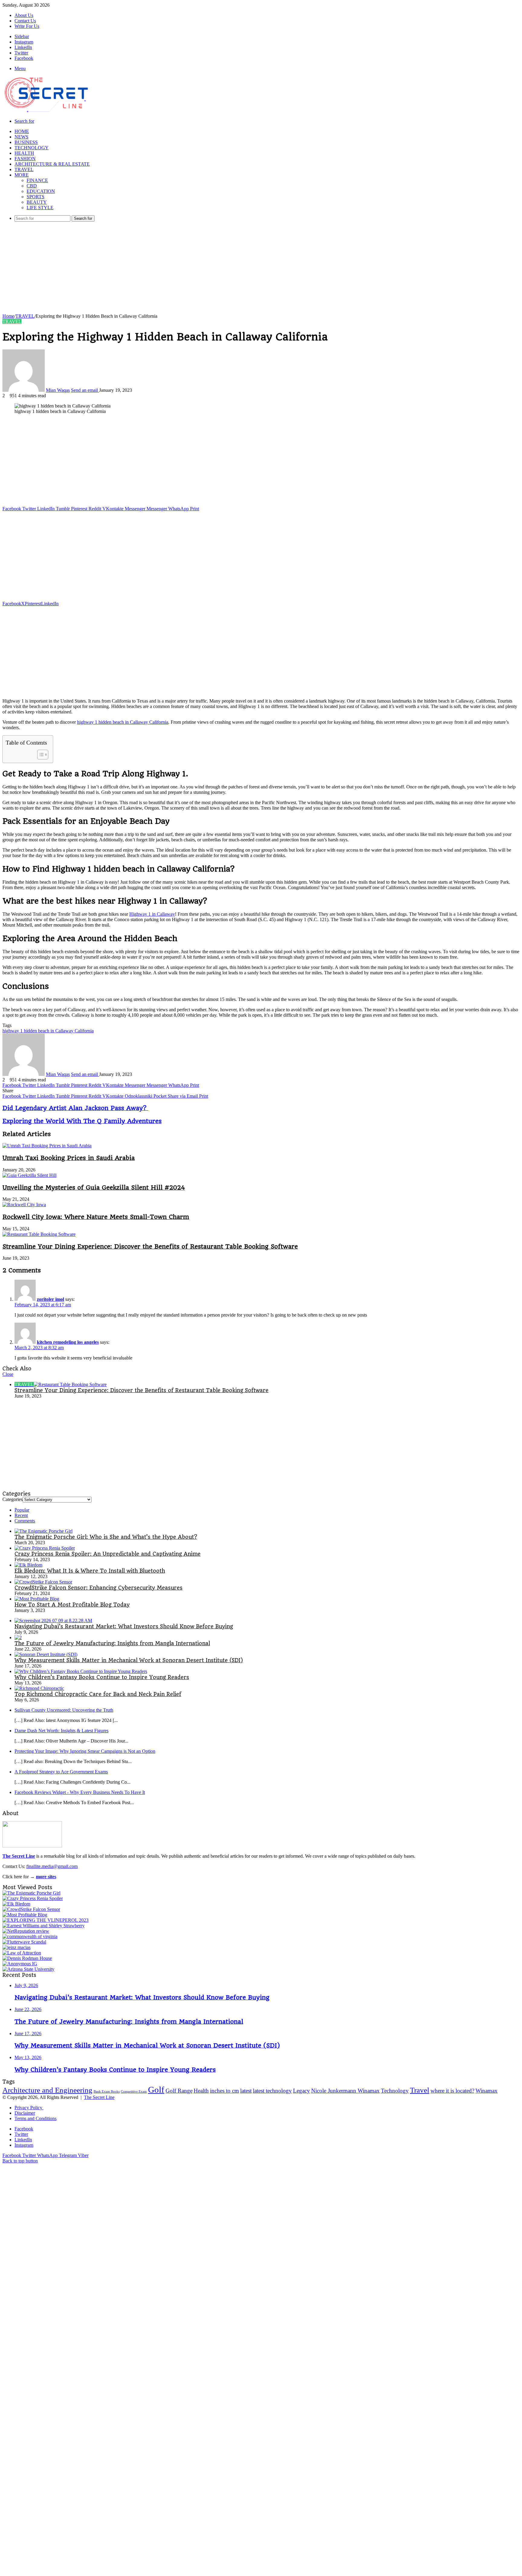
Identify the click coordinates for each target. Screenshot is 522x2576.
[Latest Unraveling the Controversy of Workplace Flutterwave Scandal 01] (24, 1942)
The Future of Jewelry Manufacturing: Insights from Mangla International (112, 1643)
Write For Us (27, 26)
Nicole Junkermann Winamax (345, 2091)
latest (246, 2091)
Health (201, 2091)
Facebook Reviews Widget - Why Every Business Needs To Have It (80, 1792)
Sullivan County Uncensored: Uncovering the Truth (64, 1710)
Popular (22, 1510)
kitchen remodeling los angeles (68, 1342)
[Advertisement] (261, 269)
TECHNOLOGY (32, 148)
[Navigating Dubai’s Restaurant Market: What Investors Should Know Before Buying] (53, 1621)
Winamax (487, 2091)
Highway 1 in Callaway (152, 914)
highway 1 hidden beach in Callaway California (123, 722)
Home (8, 316)
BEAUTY (37, 202)
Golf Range (179, 2091)
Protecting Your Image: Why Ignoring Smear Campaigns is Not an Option (85, 1751)
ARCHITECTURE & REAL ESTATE (52, 164)
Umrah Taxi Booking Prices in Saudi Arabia (69, 1158)
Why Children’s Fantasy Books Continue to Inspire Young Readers (102, 1677)
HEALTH (24, 153)
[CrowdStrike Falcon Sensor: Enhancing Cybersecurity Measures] (43, 1582)
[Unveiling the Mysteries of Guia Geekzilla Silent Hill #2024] (29, 1175)
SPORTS (35, 197)
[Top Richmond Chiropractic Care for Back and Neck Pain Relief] (39, 1688)
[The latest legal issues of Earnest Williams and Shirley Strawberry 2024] (43, 1926)
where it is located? (452, 2091)
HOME (22, 131)
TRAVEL (24, 169)
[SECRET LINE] (47, 112)
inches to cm (224, 2091)
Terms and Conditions (35, 2118)
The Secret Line (99, 2097)
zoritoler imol (50, 1299)
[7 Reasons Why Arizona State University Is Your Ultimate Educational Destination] (28, 1969)
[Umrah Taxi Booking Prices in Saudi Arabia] (47, 1146)
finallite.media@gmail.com (52, 1866)
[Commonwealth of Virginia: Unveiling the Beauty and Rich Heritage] (30, 1936)
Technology (395, 2091)
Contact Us (25, 21)
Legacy (301, 2091)
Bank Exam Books (107, 2092)
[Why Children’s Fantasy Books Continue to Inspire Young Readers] (81, 1671)
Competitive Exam (134, 2092)
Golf (156, 2090)
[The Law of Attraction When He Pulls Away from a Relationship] (22, 1953)
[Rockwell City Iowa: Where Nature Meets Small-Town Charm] (24, 1205)
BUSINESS (26, 142)
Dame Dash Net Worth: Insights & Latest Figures (61, 1731)
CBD (32, 186)
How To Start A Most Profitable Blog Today (72, 1605)
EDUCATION (41, 191)
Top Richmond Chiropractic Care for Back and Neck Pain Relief (98, 1694)
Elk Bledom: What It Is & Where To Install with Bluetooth (90, 1571)
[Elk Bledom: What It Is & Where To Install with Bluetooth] (28, 1565)
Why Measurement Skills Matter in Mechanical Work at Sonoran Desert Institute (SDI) (129, 1660)
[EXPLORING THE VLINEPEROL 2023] (45, 1920)
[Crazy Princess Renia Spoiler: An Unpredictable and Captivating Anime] (45, 1548)
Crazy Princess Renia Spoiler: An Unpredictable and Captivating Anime (108, 1554)
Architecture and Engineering (47, 2090)
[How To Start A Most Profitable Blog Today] (37, 1599)
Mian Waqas (58, 390)
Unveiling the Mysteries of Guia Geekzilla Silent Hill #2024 (94, 1187)
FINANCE (37, 180)
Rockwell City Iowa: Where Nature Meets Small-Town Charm (96, 1217)
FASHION (25, 159)
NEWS (21, 137)
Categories (13, 1499)
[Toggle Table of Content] (40, 755)
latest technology (272, 2091)
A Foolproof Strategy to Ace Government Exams (61, 1772)
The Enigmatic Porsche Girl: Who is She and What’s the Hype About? (106, 1537)
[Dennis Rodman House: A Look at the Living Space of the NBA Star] (27, 1958)
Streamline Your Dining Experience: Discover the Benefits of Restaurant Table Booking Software (150, 1246)
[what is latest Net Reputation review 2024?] (26, 1931)
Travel (420, 2090)
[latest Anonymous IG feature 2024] (20, 1964)
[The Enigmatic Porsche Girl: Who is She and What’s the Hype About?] (43, 1531)
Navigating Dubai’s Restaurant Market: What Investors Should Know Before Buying (124, 1626)
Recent (21, 1515)
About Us (24, 15)
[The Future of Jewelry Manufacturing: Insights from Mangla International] (18, 1637)
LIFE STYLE (40, 208)
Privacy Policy (29, 2108)
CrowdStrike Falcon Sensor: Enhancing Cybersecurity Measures (98, 1588)
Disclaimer (25, 2113)
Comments (25, 1521)
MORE (22, 175)
